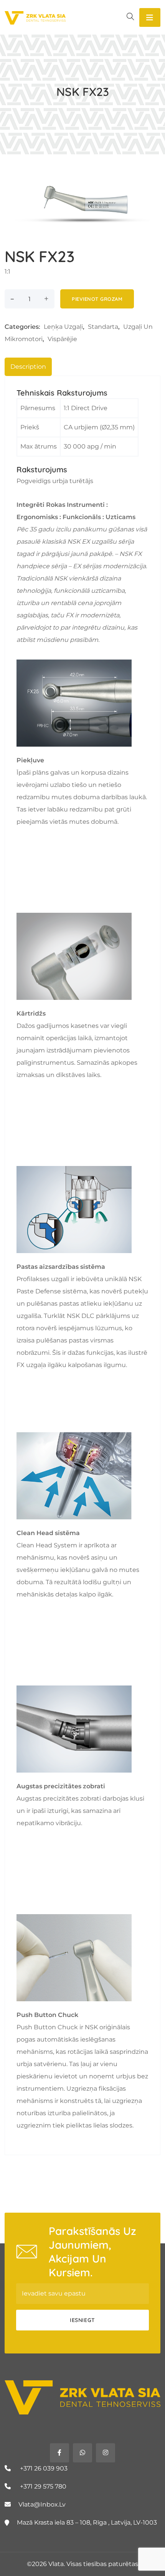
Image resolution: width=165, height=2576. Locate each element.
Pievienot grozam (97, 299)
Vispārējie (62, 339)
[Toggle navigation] (150, 17)
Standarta (103, 327)
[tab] (28, 367)
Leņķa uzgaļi (63, 327)
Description (28, 367)
